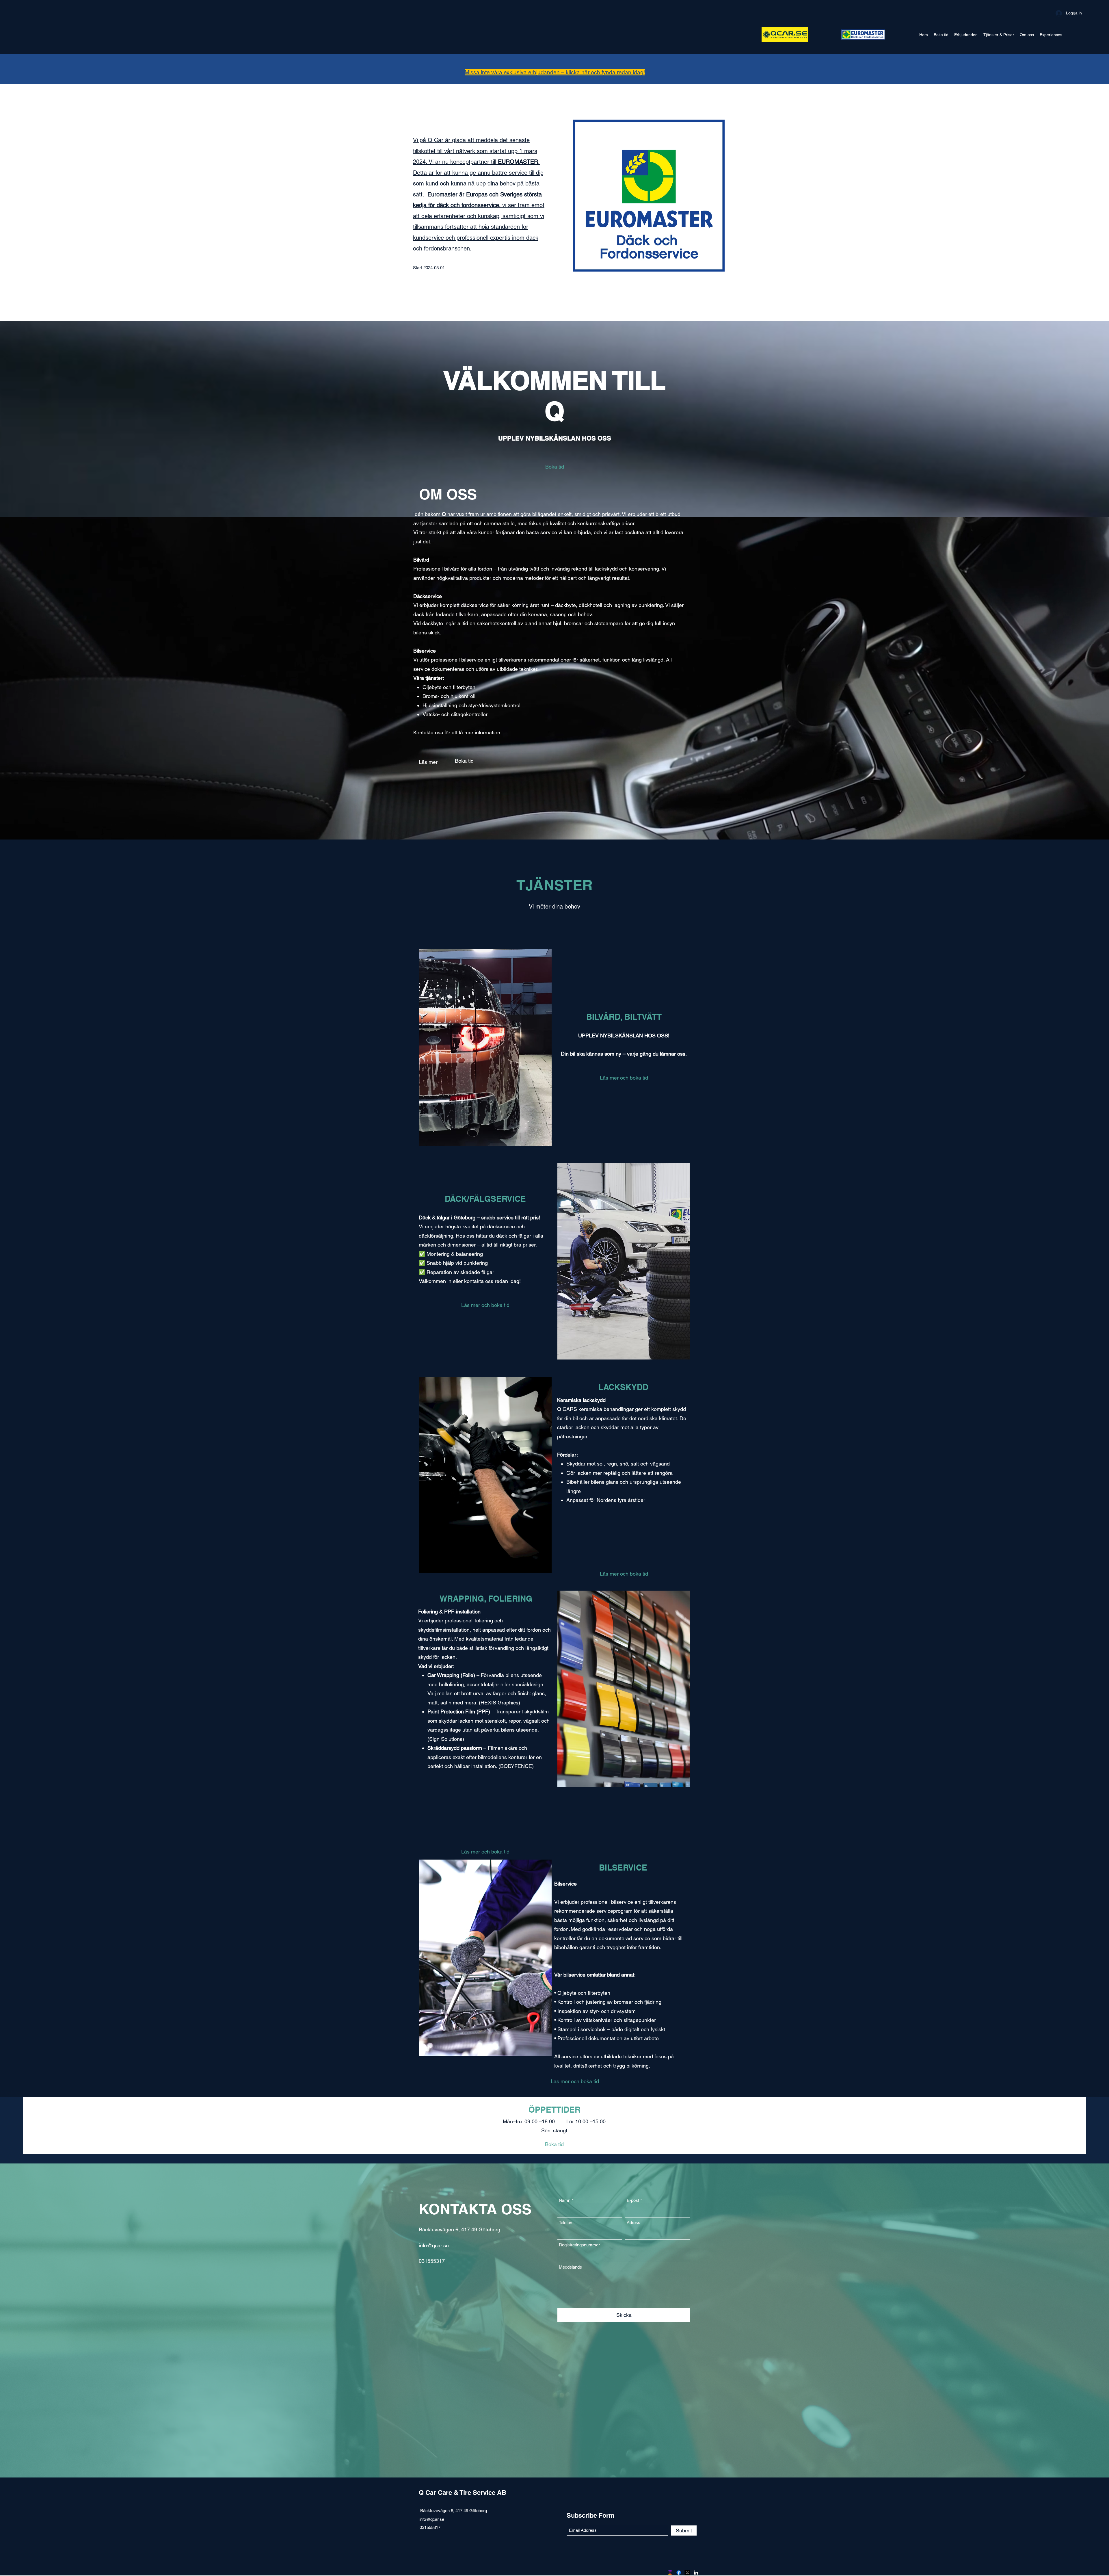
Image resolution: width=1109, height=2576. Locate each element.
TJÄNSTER (554, 885)
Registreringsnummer (579, 2245)
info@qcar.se (434, 2245)
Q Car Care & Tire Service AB (463, 2493)
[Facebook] (679, 2573)
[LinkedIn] (696, 2573)
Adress (633, 2223)
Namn (565, 2200)
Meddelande (570, 2267)
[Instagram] (670, 2573)
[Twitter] (687, 2573)
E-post (633, 2200)
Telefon (565, 2223)
